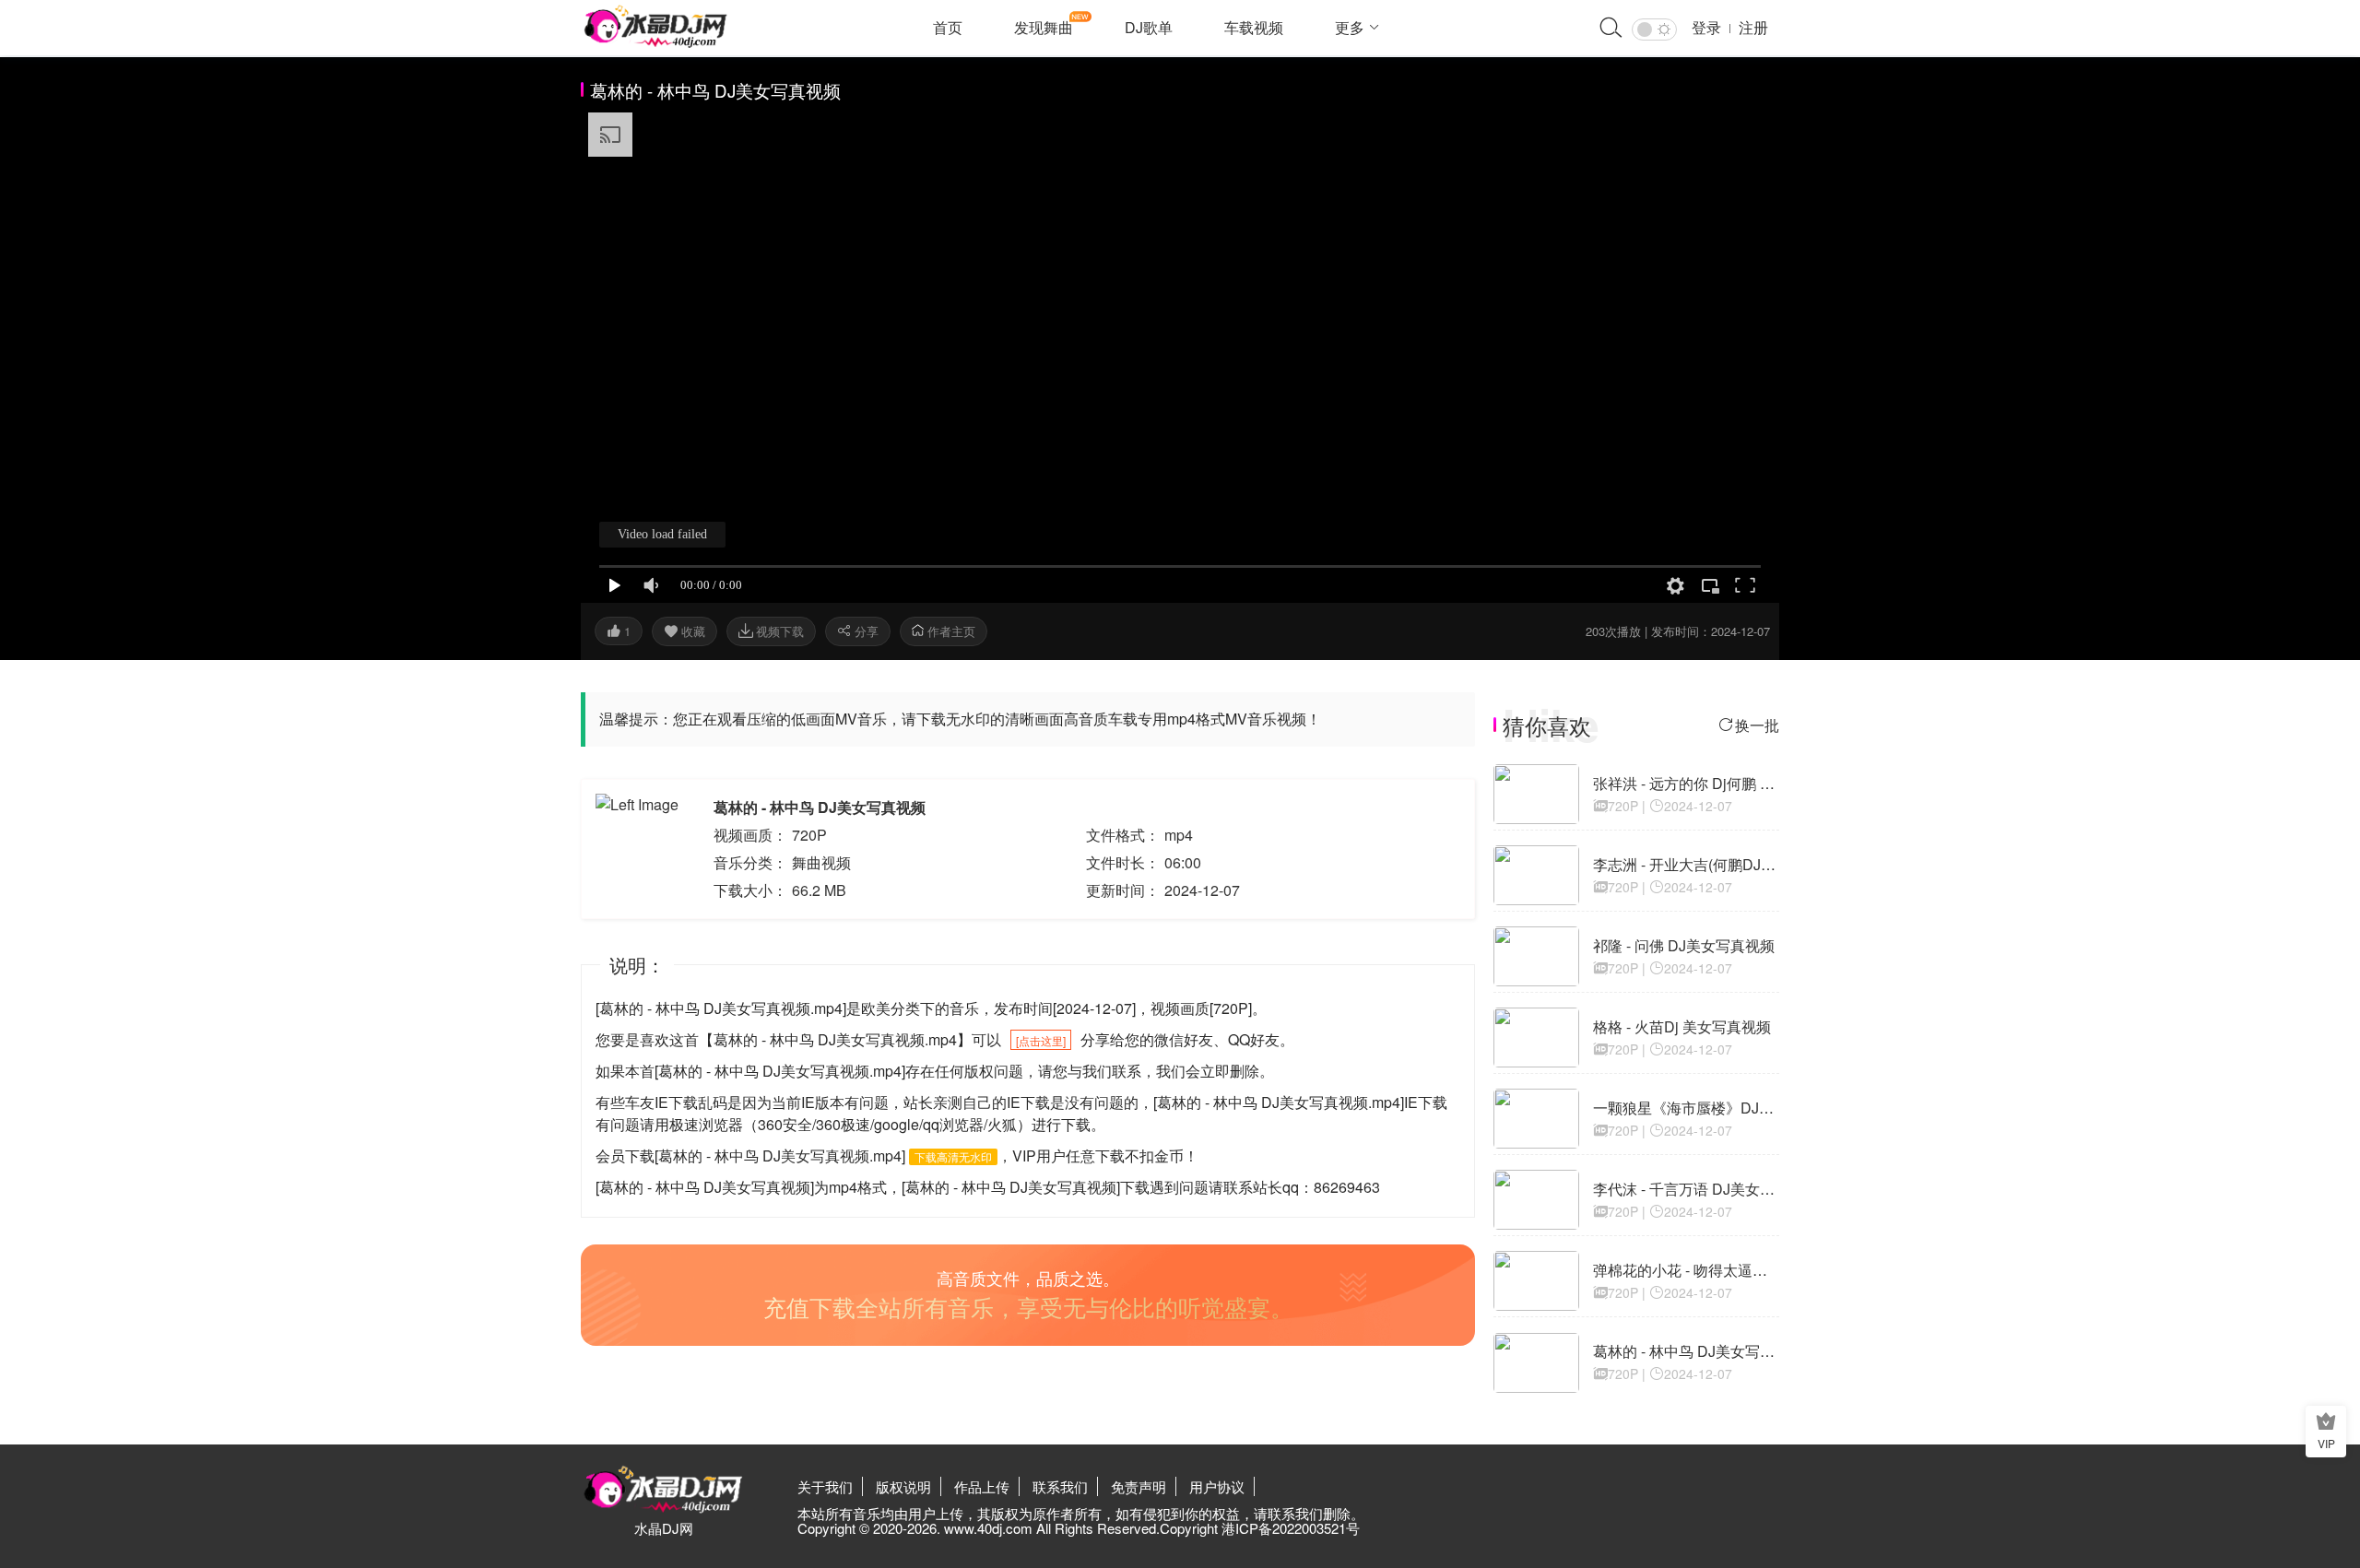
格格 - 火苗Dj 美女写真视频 (1682, 1026)
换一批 (1757, 725)
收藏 (693, 631)
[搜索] (1611, 29)
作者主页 (950, 631)
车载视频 (1254, 27)
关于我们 (825, 1486)
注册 (1753, 27)
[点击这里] (1041, 1040)
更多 (1350, 27)
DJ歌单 (1149, 27)
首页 (948, 27)
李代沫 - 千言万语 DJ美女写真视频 (1706, 1189)
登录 (1706, 27)
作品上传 (982, 1486)
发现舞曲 (1044, 27)
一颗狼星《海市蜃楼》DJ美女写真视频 (1720, 1108)
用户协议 (1217, 1486)
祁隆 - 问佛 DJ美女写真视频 (1684, 945)
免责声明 (1139, 1486)
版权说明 (903, 1486)
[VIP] (2326, 1424)
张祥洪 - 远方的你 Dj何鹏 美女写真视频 (1721, 783)
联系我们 (1060, 1486)
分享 (867, 631)
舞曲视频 (821, 862)
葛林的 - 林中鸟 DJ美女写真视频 (1699, 1351)
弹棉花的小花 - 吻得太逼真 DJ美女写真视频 (1735, 1270)
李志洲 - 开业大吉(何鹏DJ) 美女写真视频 (1725, 864)
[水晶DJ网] (656, 27)
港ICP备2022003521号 (1291, 1528)
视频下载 (780, 631)
